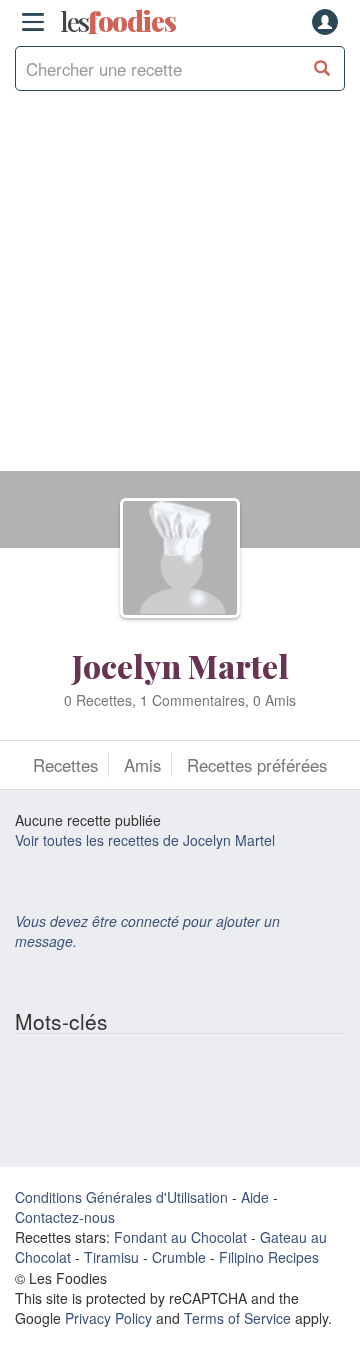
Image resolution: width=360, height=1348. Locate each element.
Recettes (65, 765)
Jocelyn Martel (180, 665)
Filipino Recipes (269, 1257)
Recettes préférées (257, 765)
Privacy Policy (108, 1318)
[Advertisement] (180, 291)
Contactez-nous (65, 1217)
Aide (255, 1197)
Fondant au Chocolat (180, 1237)
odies (118, 22)
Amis (142, 765)
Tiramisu (111, 1257)
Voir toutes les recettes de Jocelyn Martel (145, 840)
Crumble (179, 1257)
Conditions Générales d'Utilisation (121, 1197)
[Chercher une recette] (322, 68)
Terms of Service (237, 1318)
